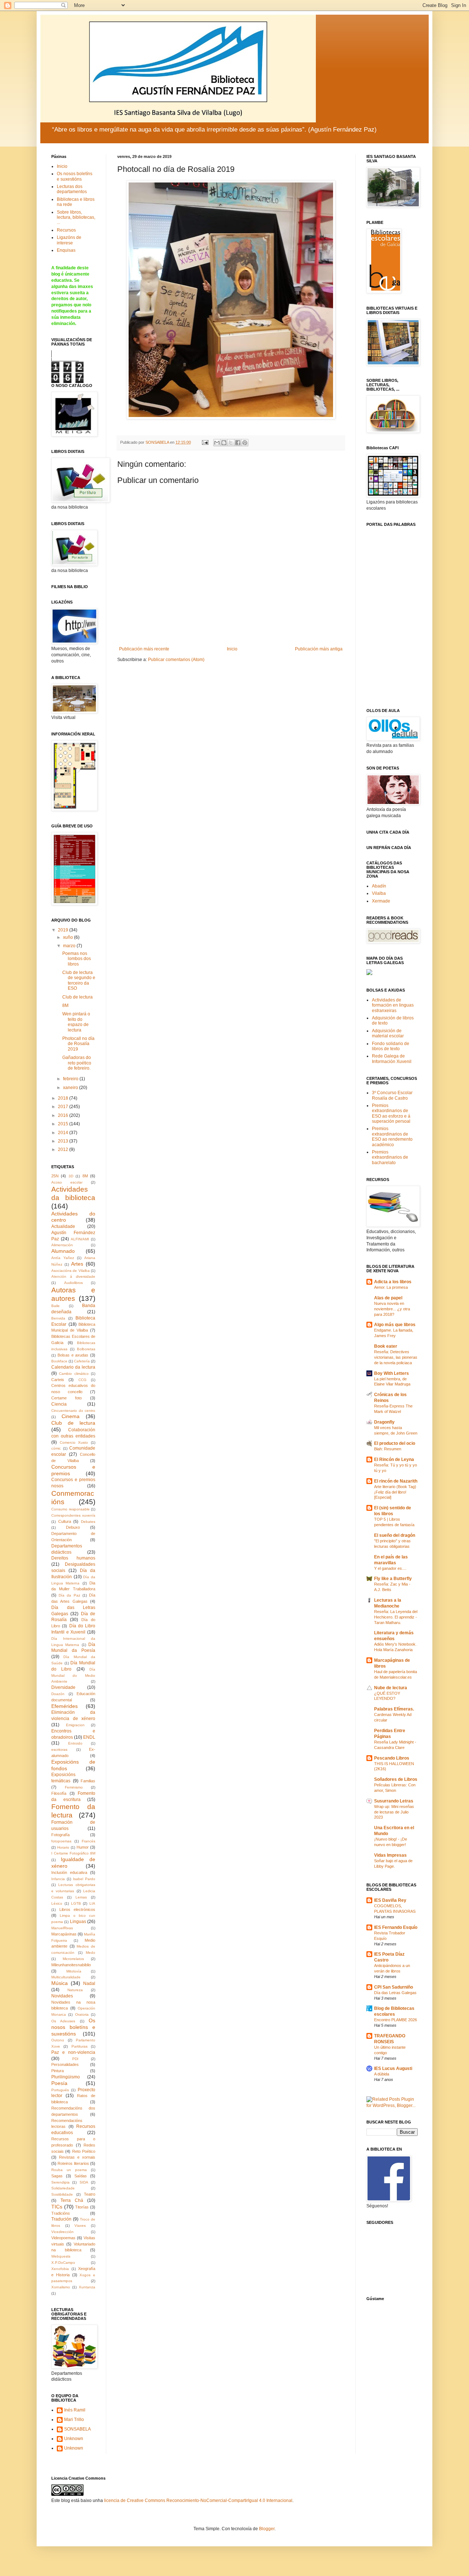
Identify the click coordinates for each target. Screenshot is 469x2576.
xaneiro (71, 1088)
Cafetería (82, 1361)
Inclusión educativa (69, 1872)
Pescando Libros (392, 1758)
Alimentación (62, 1245)
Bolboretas (86, 1349)
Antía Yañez (63, 1258)
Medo (91, 1953)
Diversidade (63, 1687)
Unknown (74, 2439)
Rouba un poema (69, 2170)
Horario (63, 1847)
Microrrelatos (73, 1959)
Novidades (62, 1996)
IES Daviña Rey (390, 1900)
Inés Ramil (75, 2410)
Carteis (58, 1380)
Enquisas (66, 250)
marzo (70, 946)
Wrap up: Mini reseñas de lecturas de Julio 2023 (394, 1812)
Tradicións (61, 2213)
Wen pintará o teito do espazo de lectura (76, 1022)
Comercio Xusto (74, 1442)
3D (71, 1176)
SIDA (84, 2182)
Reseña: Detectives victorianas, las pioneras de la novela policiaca (396, 1357)
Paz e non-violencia (73, 2052)
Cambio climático (74, 1374)
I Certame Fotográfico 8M (73, 1853)
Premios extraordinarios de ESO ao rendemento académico (392, 1136)
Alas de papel (388, 1298)
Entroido (75, 1743)
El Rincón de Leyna (394, 1459)
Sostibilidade (62, 2194)
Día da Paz (69, 1595)
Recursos (66, 230)
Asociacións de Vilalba (71, 1271)
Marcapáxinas (64, 1934)
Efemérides (64, 1706)
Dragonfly (384, 1422)
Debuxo (73, 1527)
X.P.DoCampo (63, 2263)
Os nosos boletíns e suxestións (75, 176)
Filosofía (59, 1793)
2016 (64, 1115)
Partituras (80, 2046)
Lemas (81, 1897)
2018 (64, 1098)
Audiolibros (73, 1283)
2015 (64, 1124)
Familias (88, 1781)
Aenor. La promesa (391, 1287)
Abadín (379, 886)
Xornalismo (61, 2287)
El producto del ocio (395, 1443)
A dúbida (382, 2074)
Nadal (89, 1983)
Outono (58, 2040)
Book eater (386, 1346)
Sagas (57, 2176)
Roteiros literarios (73, 2163)
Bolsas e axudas (73, 1355)
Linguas (78, 1922)
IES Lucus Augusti (393, 2068)
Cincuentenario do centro (73, 1411)
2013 (64, 1141)
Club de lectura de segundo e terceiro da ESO (79, 980)
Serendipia (60, 2182)
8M (65, 1005)
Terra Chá (72, 2200)
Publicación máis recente (144, 649)
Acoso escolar (67, 1182)
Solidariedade (63, 2188)
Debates (88, 1522)
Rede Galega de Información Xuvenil (392, 1059)
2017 (64, 1107)
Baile (56, 1306)
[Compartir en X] (231, 443)
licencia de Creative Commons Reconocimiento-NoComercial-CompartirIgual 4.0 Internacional (198, 2501)
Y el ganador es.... (390, 1568)
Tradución (61, 2219)
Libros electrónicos (77, 1909)
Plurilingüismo (66, 2077)
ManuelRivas (62, 1928)
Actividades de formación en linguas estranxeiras (393, 1005)
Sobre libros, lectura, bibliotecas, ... (76, 217)
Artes (77, 1264)
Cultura (65, 1521)
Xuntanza (87, 2287)
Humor (83, 1847)
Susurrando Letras (394, 1801)
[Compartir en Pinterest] (245, 443)
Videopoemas (63, 2238)
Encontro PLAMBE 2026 (396, 2020)
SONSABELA (77, 2429)
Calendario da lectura (73, 1367)
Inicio (232, 649)
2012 (64, 1149)
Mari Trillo (74, 2420)
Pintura (58, 2071)
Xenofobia (60, 2269)
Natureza (75, 1990)
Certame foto (67, 1398)
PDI (75, 2059)
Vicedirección (62, 2232)
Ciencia (59, 1404)
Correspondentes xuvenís (73, 1515)
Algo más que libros (395, 1325)
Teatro (90, 2194)
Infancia (58, 1879)
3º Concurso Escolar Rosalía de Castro (392, 1095)
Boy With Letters (392, 1373)
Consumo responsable (71, 1509)
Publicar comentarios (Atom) (176, 660)
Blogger (267, 2529)
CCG (82, 1380)
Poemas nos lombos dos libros (77, 959)
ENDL (89, 1737)
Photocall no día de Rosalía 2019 (78, 1044)
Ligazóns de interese (69, 240)
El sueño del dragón (395, 1535)
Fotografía (60, 1835)
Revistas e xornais (77, 2157)
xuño (69, 937)
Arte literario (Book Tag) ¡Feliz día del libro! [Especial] (395, 1492)
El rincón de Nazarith (396, 1481)
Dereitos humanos (73, 1558)
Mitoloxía (74, 1971)
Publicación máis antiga (319, 649)
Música (60, 1983)
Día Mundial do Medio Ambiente (73, 1675)
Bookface (59, 1361)
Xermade (381, 901)
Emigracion (75, 1725)
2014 (64, 1133)
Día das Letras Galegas (395, 1993)
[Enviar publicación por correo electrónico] (205, 442)
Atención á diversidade (73, 1276)
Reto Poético (84, 2151)
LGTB (76, 1903)
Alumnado (63, 1251)
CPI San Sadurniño (394, 1987)
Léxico (57, 1903)
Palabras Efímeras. (394, 1709)
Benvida (58, 1318)
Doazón (58, 1694)
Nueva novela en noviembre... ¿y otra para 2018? (392, 1309)
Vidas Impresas (390, 1855)
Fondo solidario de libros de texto (391, 1046)
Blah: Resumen (388, 1449)
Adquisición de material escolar (388, 1033)
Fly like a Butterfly (393, 1579)
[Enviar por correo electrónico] (217, 443)
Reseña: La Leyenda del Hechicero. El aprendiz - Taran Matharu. (396, 1617)
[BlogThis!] (224, 443)
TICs (57, 2207)
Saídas (81, 2176)
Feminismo (74, 1787)
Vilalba (379, 893)
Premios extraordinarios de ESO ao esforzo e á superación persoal (391, 1113)
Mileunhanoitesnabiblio (71, 1965)
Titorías (82, 2207)
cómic (56, 1448)
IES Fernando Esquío (396, 1927)
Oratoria (82, 2014)
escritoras (59, 1750)
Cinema (71, 1416)
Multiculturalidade (66, 1977)
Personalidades (65, 2064)
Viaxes (80, 2226)
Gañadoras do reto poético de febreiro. (77, 1063)
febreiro (71, 1079)
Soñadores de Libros (396, 1779)
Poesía (59, 2083)
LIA (92, 1903)
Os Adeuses (63, 2021)
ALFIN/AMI (80, 1239)
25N (55, 1176)
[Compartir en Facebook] (238, 443)
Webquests (61, 2256)
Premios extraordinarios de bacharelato (390, 1157)
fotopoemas (61, 1841)
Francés (88, 1841)
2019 (64, 930)
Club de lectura (77, 997)
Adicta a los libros (393, 1282)
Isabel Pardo (84, 1879)
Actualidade (63, 1226)
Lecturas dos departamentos (72, 189)
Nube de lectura (391, 1688)
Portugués (60, 2090)
